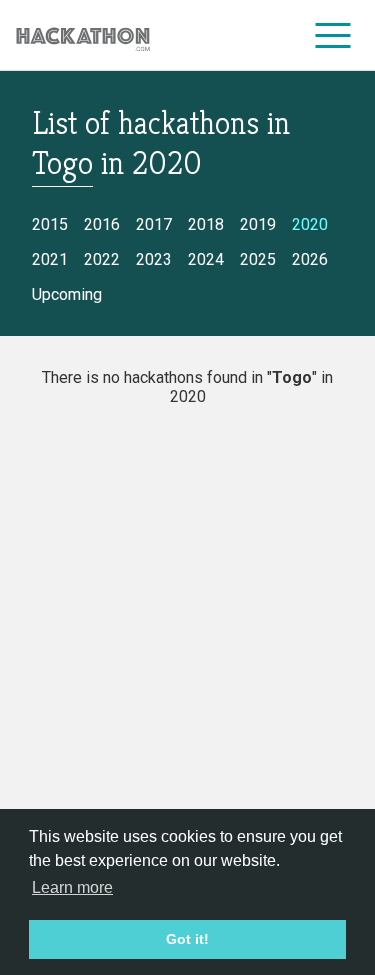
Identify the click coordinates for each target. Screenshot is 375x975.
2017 (154, 224)
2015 (50, 224)
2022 (102, 259)
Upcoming (67, 294)
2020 (310, 224)
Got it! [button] (187, 939)
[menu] (333, 35)
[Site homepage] (83, 35)
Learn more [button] (72, 887)
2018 (206, 224)
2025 (258, 259)
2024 (206, 259)
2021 (50, 259)
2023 (154, 259)
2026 (310, 259)
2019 (258, 224)
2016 (102, 224)
